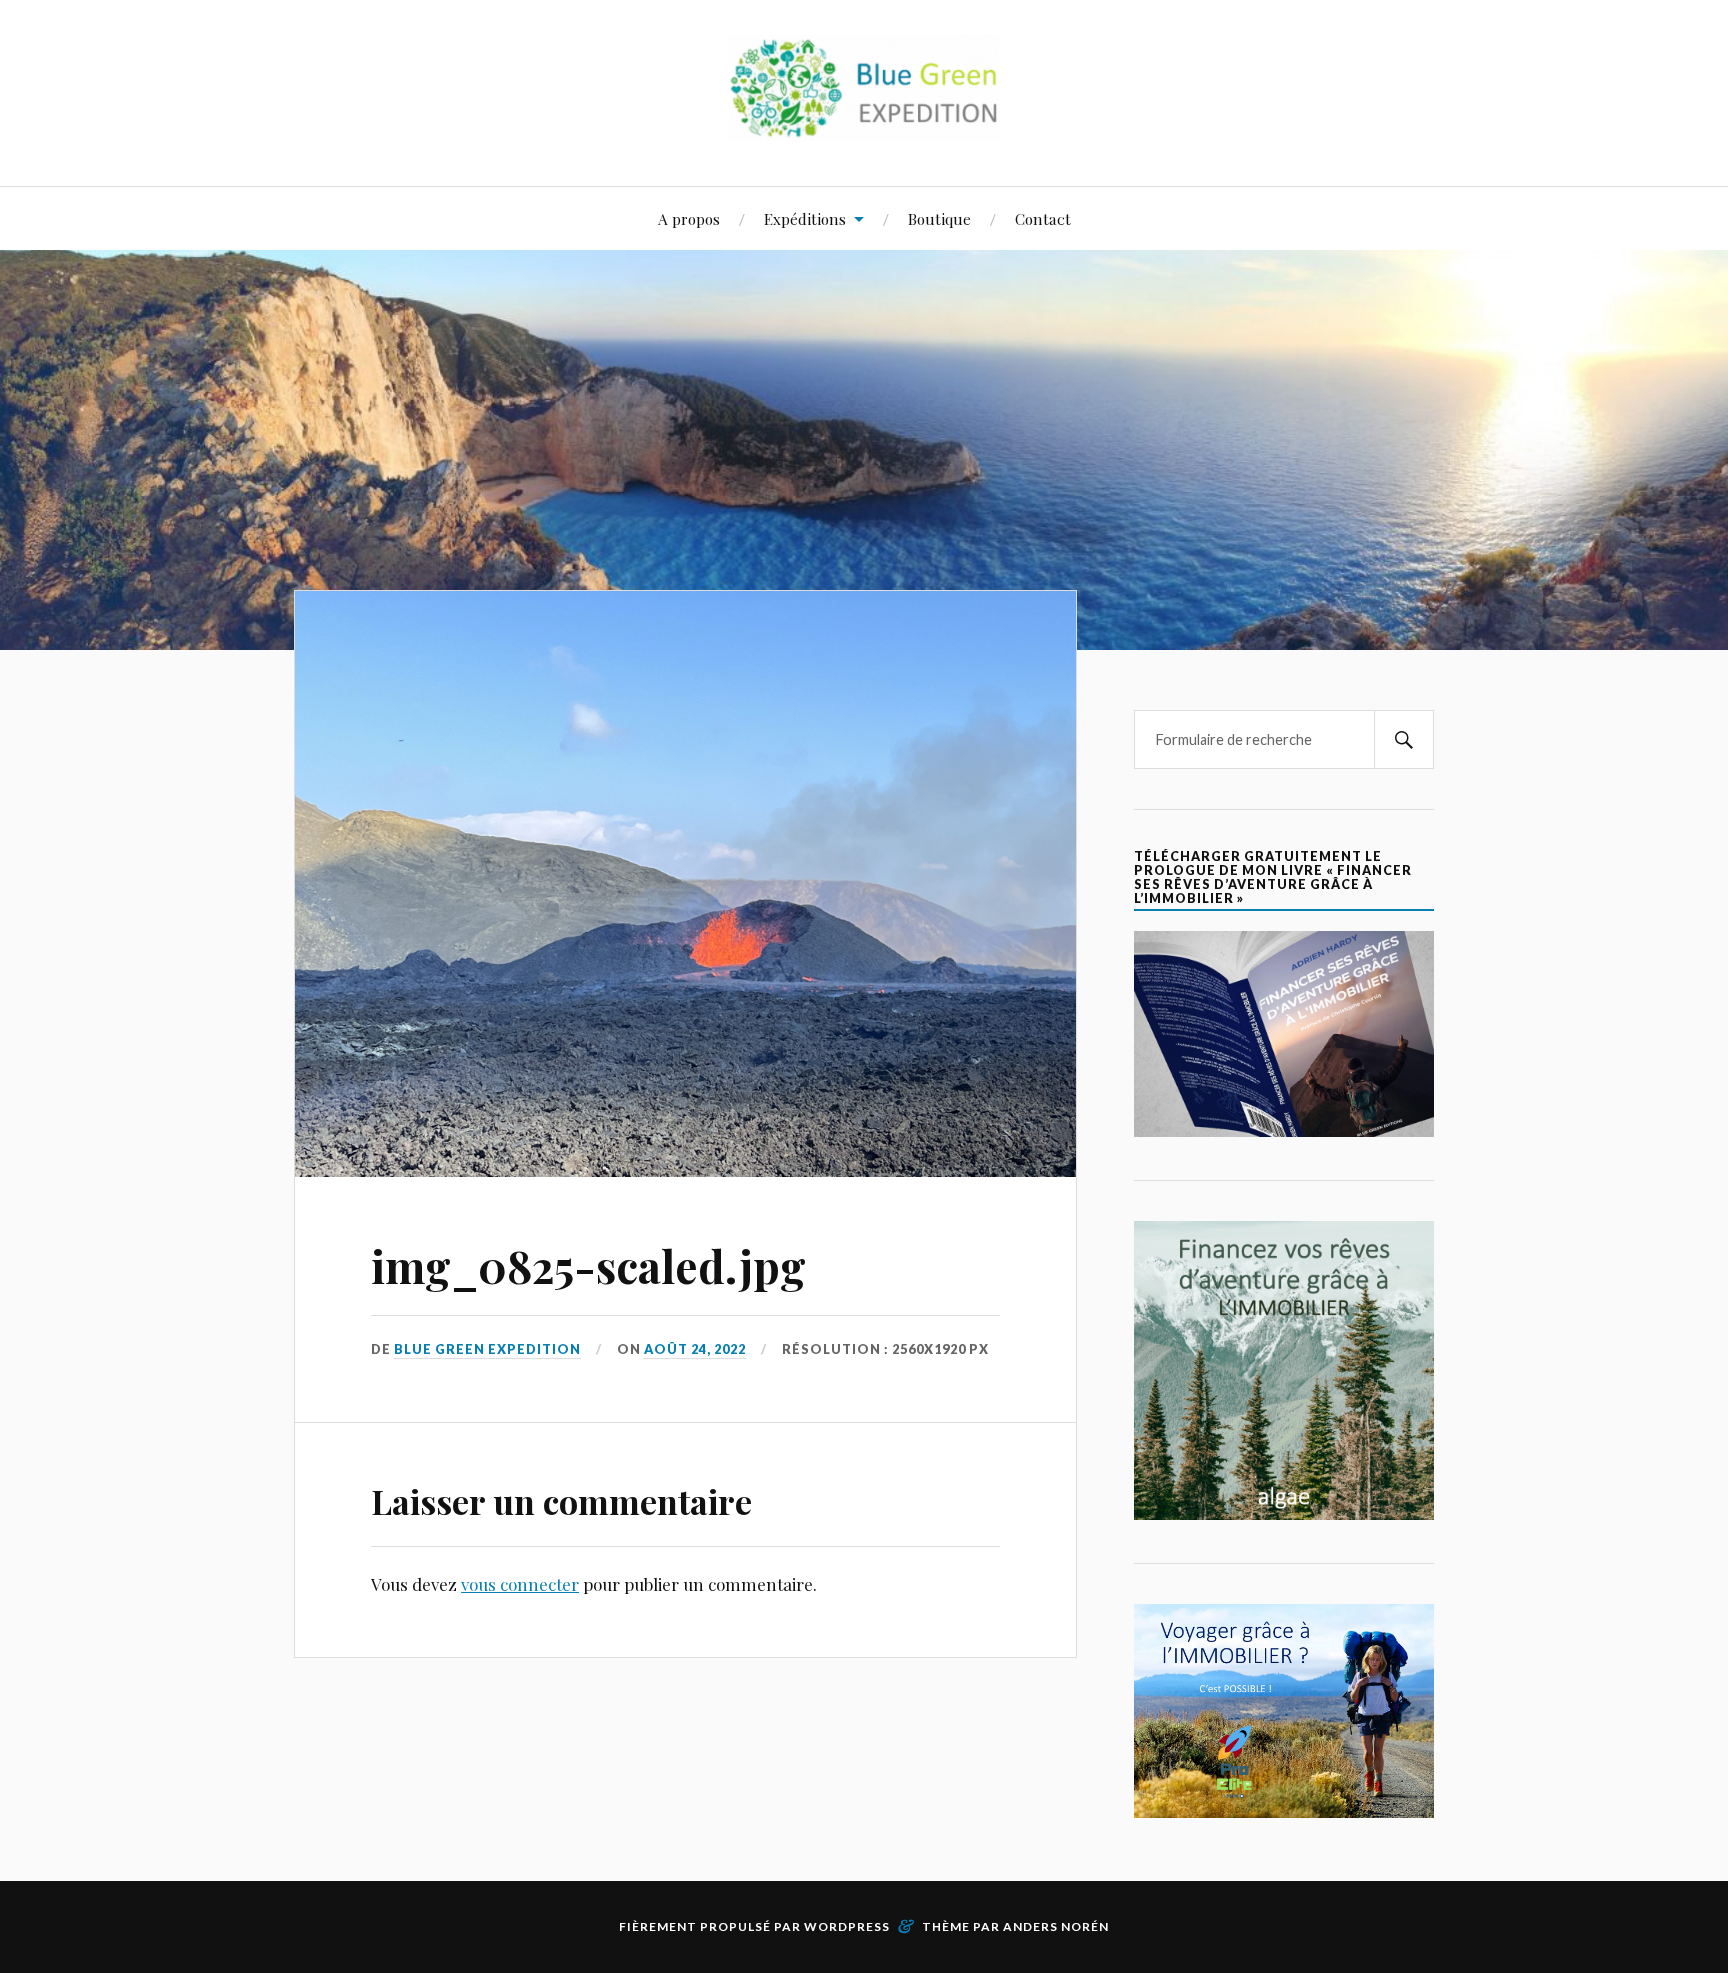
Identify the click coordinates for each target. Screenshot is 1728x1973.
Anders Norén (1056, 1926)
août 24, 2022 (695, 1349)
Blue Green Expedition (487, 1349)
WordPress (847, 1926)
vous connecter (520, 1584)
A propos (689, 218)
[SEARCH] (1404, 739)
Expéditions (805, 218)
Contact (1043, 218)
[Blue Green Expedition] (864, 125)
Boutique (939, 218)
